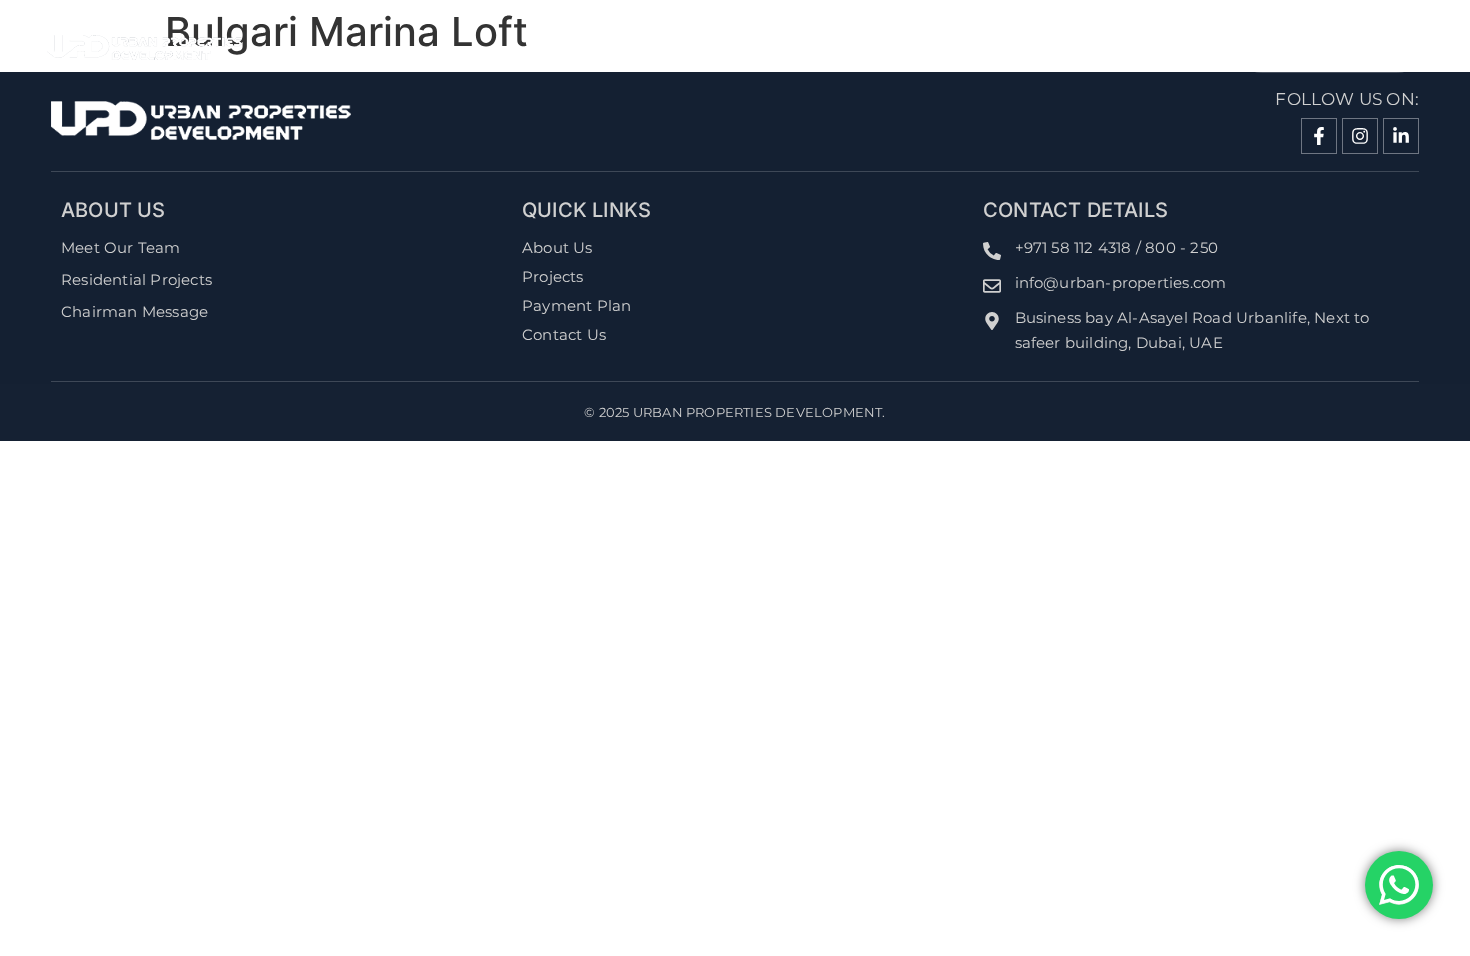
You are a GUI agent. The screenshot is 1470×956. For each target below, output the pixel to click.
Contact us (1110, 47)
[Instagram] (1360, 136)
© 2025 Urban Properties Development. (734, 412)
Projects (970, 47)
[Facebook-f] (1319, 136)
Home (725, 47)
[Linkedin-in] (1401, 136)
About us (838, 47)
